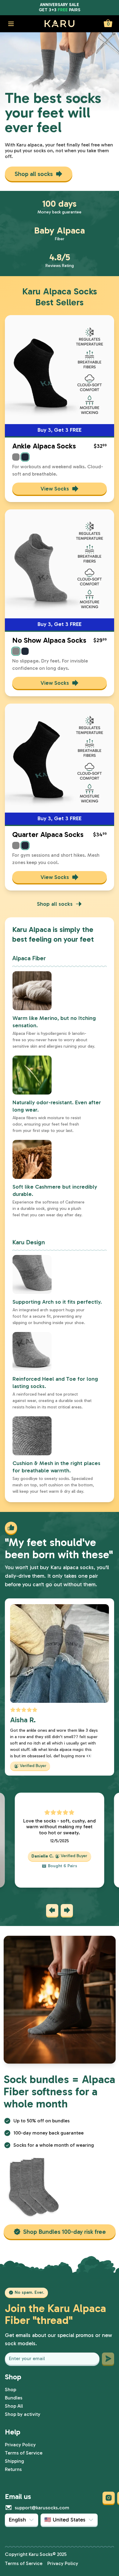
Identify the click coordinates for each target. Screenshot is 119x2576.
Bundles (14, 2398)
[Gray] (16, 457)
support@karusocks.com (42, 2508)
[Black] (25, 457)
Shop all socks (34, 174)
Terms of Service (24, 2453)
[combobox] (22, 2520)
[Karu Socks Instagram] (109, 2498)
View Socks (55, 489)
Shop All (14, 2406)
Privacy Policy (20, 2445)
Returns (13, 2469)
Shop (11, 2390)
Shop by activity (23, 2414)
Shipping (14, 2461)
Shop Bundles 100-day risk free (65, 2232)
